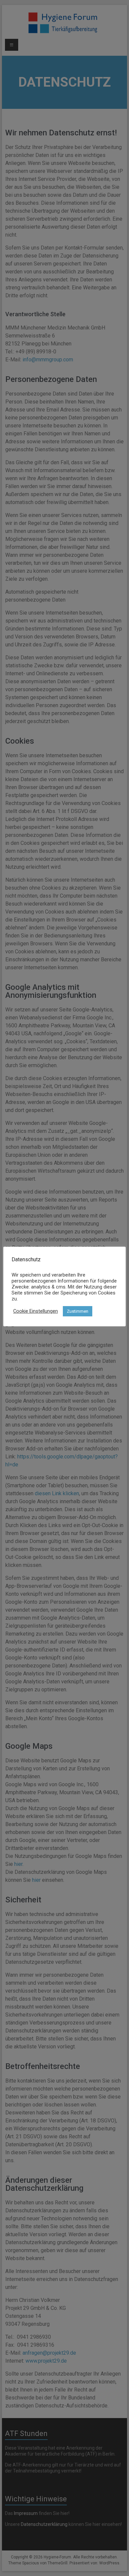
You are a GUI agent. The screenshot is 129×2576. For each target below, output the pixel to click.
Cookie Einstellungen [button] (36, 1311)
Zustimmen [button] (78, 1311)
